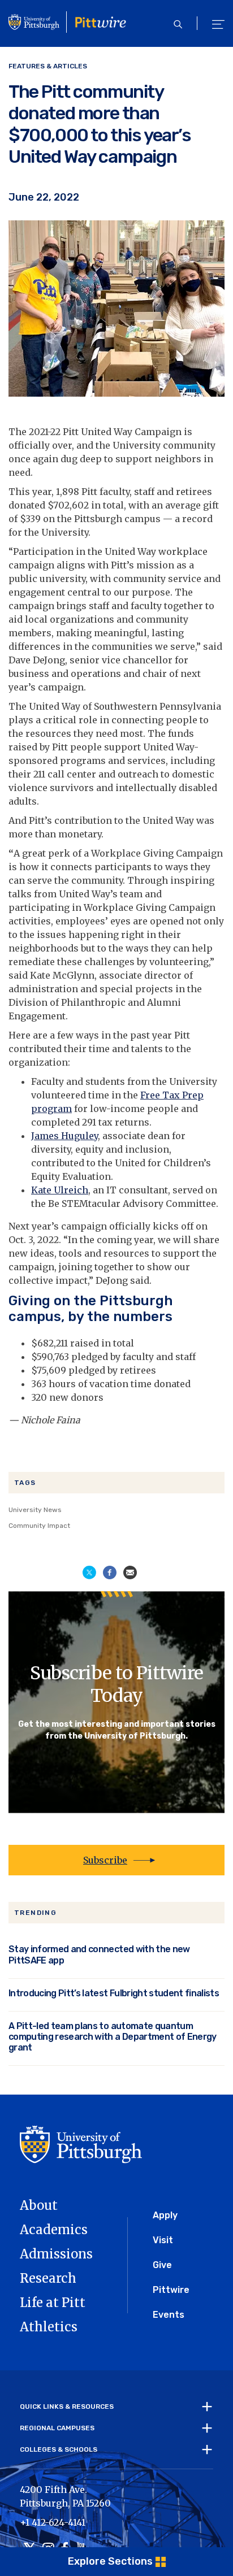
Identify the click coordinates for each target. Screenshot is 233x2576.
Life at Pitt (53, 2303)
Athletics (49, 2327)
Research (48, 2278)
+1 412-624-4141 (53, 2522)
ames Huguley (66, 1136)
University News (35, 1510)
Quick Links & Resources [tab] (67, 2407)
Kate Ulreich (60, 1190)
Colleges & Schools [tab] (59, 2450)
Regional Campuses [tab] (57, 2429)
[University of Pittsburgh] (81, 2144)
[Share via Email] (130, 1571)
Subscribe (105, 1860)
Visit (163, 2240)
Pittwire (171, 2290)
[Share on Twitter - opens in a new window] (89, 1571)
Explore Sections (110, 2561)
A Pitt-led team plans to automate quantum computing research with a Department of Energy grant (113, 2037)
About (39, 2205)
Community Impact (39, 1526)
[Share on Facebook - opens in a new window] (110, 1571)
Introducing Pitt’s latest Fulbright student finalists (114, 1993)
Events (169, 2315)
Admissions (56, 2254)
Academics (54, 2230)
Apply (165, 2215)
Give (162, 2265)
